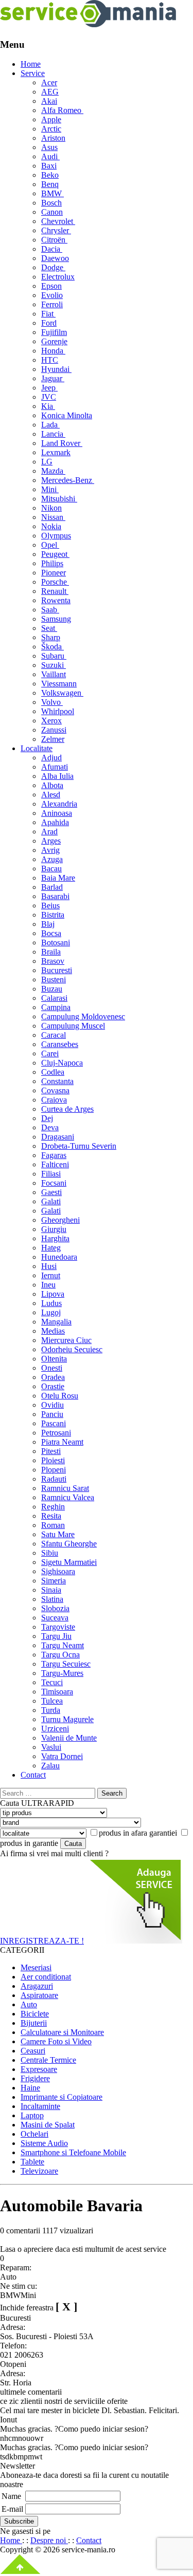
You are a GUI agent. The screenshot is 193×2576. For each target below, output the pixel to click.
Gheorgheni (60, 1220)
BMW (52, 193)
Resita (51, 1516)
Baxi (49, 166)
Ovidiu (52, 1405)
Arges (51, 841)
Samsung (56, 619)
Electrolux (58, 277)
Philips (52, 563)
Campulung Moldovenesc (83, 1016)
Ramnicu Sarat (65, 1488)
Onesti (52, 1368)
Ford (49, 323)
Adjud (51, 758)
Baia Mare (58, 878)
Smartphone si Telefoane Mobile (73, 2152)
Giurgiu (54, 1229)
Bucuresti (57, 970)
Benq (50, 184)
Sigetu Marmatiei (69, 1562)
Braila (51, 952)
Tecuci (52, 1682)
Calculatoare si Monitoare (62, 2032)
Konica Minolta (67, 415)
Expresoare (39, 2069)
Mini (50, 489)
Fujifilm (54, 332)
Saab (50, 610)
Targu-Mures (62, 1673)
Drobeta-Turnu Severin (79, 1146)
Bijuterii (34, 2023)
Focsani (54, 1183)
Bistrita (53, 915)
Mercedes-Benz (68, 480)
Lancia (53, 434)
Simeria (54, 1581)
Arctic (51, 129)
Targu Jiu (56, 1636)
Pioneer (54, 573)
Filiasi (51, 1174)
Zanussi (54, 730)
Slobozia (55, 1608)
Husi (49, 1266)
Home (31, 64)
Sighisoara (58, 1571)
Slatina (52, 1599)
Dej (47, 1118)
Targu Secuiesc (66, 1664)
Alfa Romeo (62, 110)
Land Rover (62, 443)
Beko (50, 175)
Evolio (52, 295)
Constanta (57, 1081)
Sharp (51, 637)
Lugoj (51, 1312)
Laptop (32, 2115)
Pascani (54, 1423)
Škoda (52, 647)
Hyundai (56, 369)
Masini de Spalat (48, 2125)
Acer (49, 82)
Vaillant (54, 674)
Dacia (52, 249)
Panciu (52, 1414)
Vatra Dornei (62, 1756)
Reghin (53, 1507)
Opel (50, 545)
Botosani (56, 942)
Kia (48, 406)
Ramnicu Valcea (68, 1497)
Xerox (51, 721)
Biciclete (35, 2014)
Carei (50, 1053)
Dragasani (58, 1137)
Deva (50, 1127)
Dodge (53, 267)
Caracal (54, 1035)
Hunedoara (59, 1257)
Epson (51, 286)
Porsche (55, 582)
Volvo (52, 702)
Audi (50, 156)
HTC (50, 360)
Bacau (51, 869)
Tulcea (52, 1701)
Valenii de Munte (69, 1738)
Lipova (53, 1294)
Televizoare (39, 2171)
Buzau (52, 989)
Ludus (51, 1303)
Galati (51, 1201)
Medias (53, 1331)
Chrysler (56, 230)
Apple (51, 119)
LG (47, 462)
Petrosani (56, 1433)
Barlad (52, 887)
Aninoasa (57, 813)
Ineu (48, 1285)
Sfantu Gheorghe (69, 1544)
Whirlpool (58, 711)
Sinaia (51, 1590)
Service (33, 73)
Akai (49, 101)
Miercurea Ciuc (66, 1340)
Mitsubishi (59, 499)
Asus (49, 147)
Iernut (51, 1275)
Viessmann (59, 684)
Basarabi (55, 896)
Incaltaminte (40, 2106)
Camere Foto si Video (56, 2041)
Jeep (49, 388)
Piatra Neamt (62, 1442)
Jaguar (53, 378)
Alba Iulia (57, 776)
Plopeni (54, 1470)
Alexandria (59, 804)
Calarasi (54, 998)
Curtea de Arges (67, 1109)
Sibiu (50, 1553)
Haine (30, 2088)
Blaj (48, 924)
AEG (50, 92)
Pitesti (51, 1451)
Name (11, 2496)
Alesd (51, 795)
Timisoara (57, 1692)
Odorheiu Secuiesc (72, 1349)
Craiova (54, 1100)
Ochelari (34, 2134)
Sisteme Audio (44, 2143)
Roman (53, 1525)
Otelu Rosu (60, 1396)
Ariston (53, 138)
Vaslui (51, 1747)
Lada (50, 425)
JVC (49, 397)
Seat (49, 628)
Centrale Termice (48, 2060)
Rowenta (56, 600)
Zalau (50, 1766)
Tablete (32, 2162)
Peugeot (55, 554)
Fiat (48, 314)
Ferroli (52, 304)
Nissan (53, 517)
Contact (33, 1775)
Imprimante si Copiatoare (62, 2097)
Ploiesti (53, 1460)
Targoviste (58, 1627)
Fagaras (54, 1155)
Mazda (53, 471)
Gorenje (54, 341)
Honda (53, 351)
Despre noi (49, 2540)
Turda (51, 1710)
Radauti (54, 1479)
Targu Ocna (60, 1655)
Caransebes (60, 1044)
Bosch (51, 203)
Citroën (54, 240)
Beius (50, 906)
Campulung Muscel (73, 1026)
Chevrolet (58, 221)
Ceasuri (33, 2051)
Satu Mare (58, 1534)
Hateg (51, 1248)
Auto (29, 2004)
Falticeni (55, 1164)
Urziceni (55, 1729)
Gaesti (51, 1192)
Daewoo (55, 258)
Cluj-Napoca (62, 1063)
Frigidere (35, 2078)
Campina (56, 1007)
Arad (49, 832)
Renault (55, 591)
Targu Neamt (63, 1645)
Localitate (37, 748)
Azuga (52, 859)
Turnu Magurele (67, 1719)
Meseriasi (36, 1967)
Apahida (55, 822)
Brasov (53, 961)
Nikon (51, 508)
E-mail (12, 2509)
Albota (52, 785)
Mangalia (56, 1322)
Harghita (55, 1238)
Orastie (53, 1386)
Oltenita (54, 1359)
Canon (52, 212)
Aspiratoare (39, 1995)
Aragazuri (37, 1986)
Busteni (54, 979)
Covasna (55, 1090)
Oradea (53, 1377)
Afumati (55, 767)
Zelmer (53, 739)
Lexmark (56, 452)
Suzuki (54, 665)
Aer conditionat (46, 1977)
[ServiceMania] (89, 24)
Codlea (53, 1072)
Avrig (50, 850)
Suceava (55, 1618)
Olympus (56, 536)
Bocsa (51, 933)
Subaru (54, 656)
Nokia (51, 526)
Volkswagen (62, 693)
